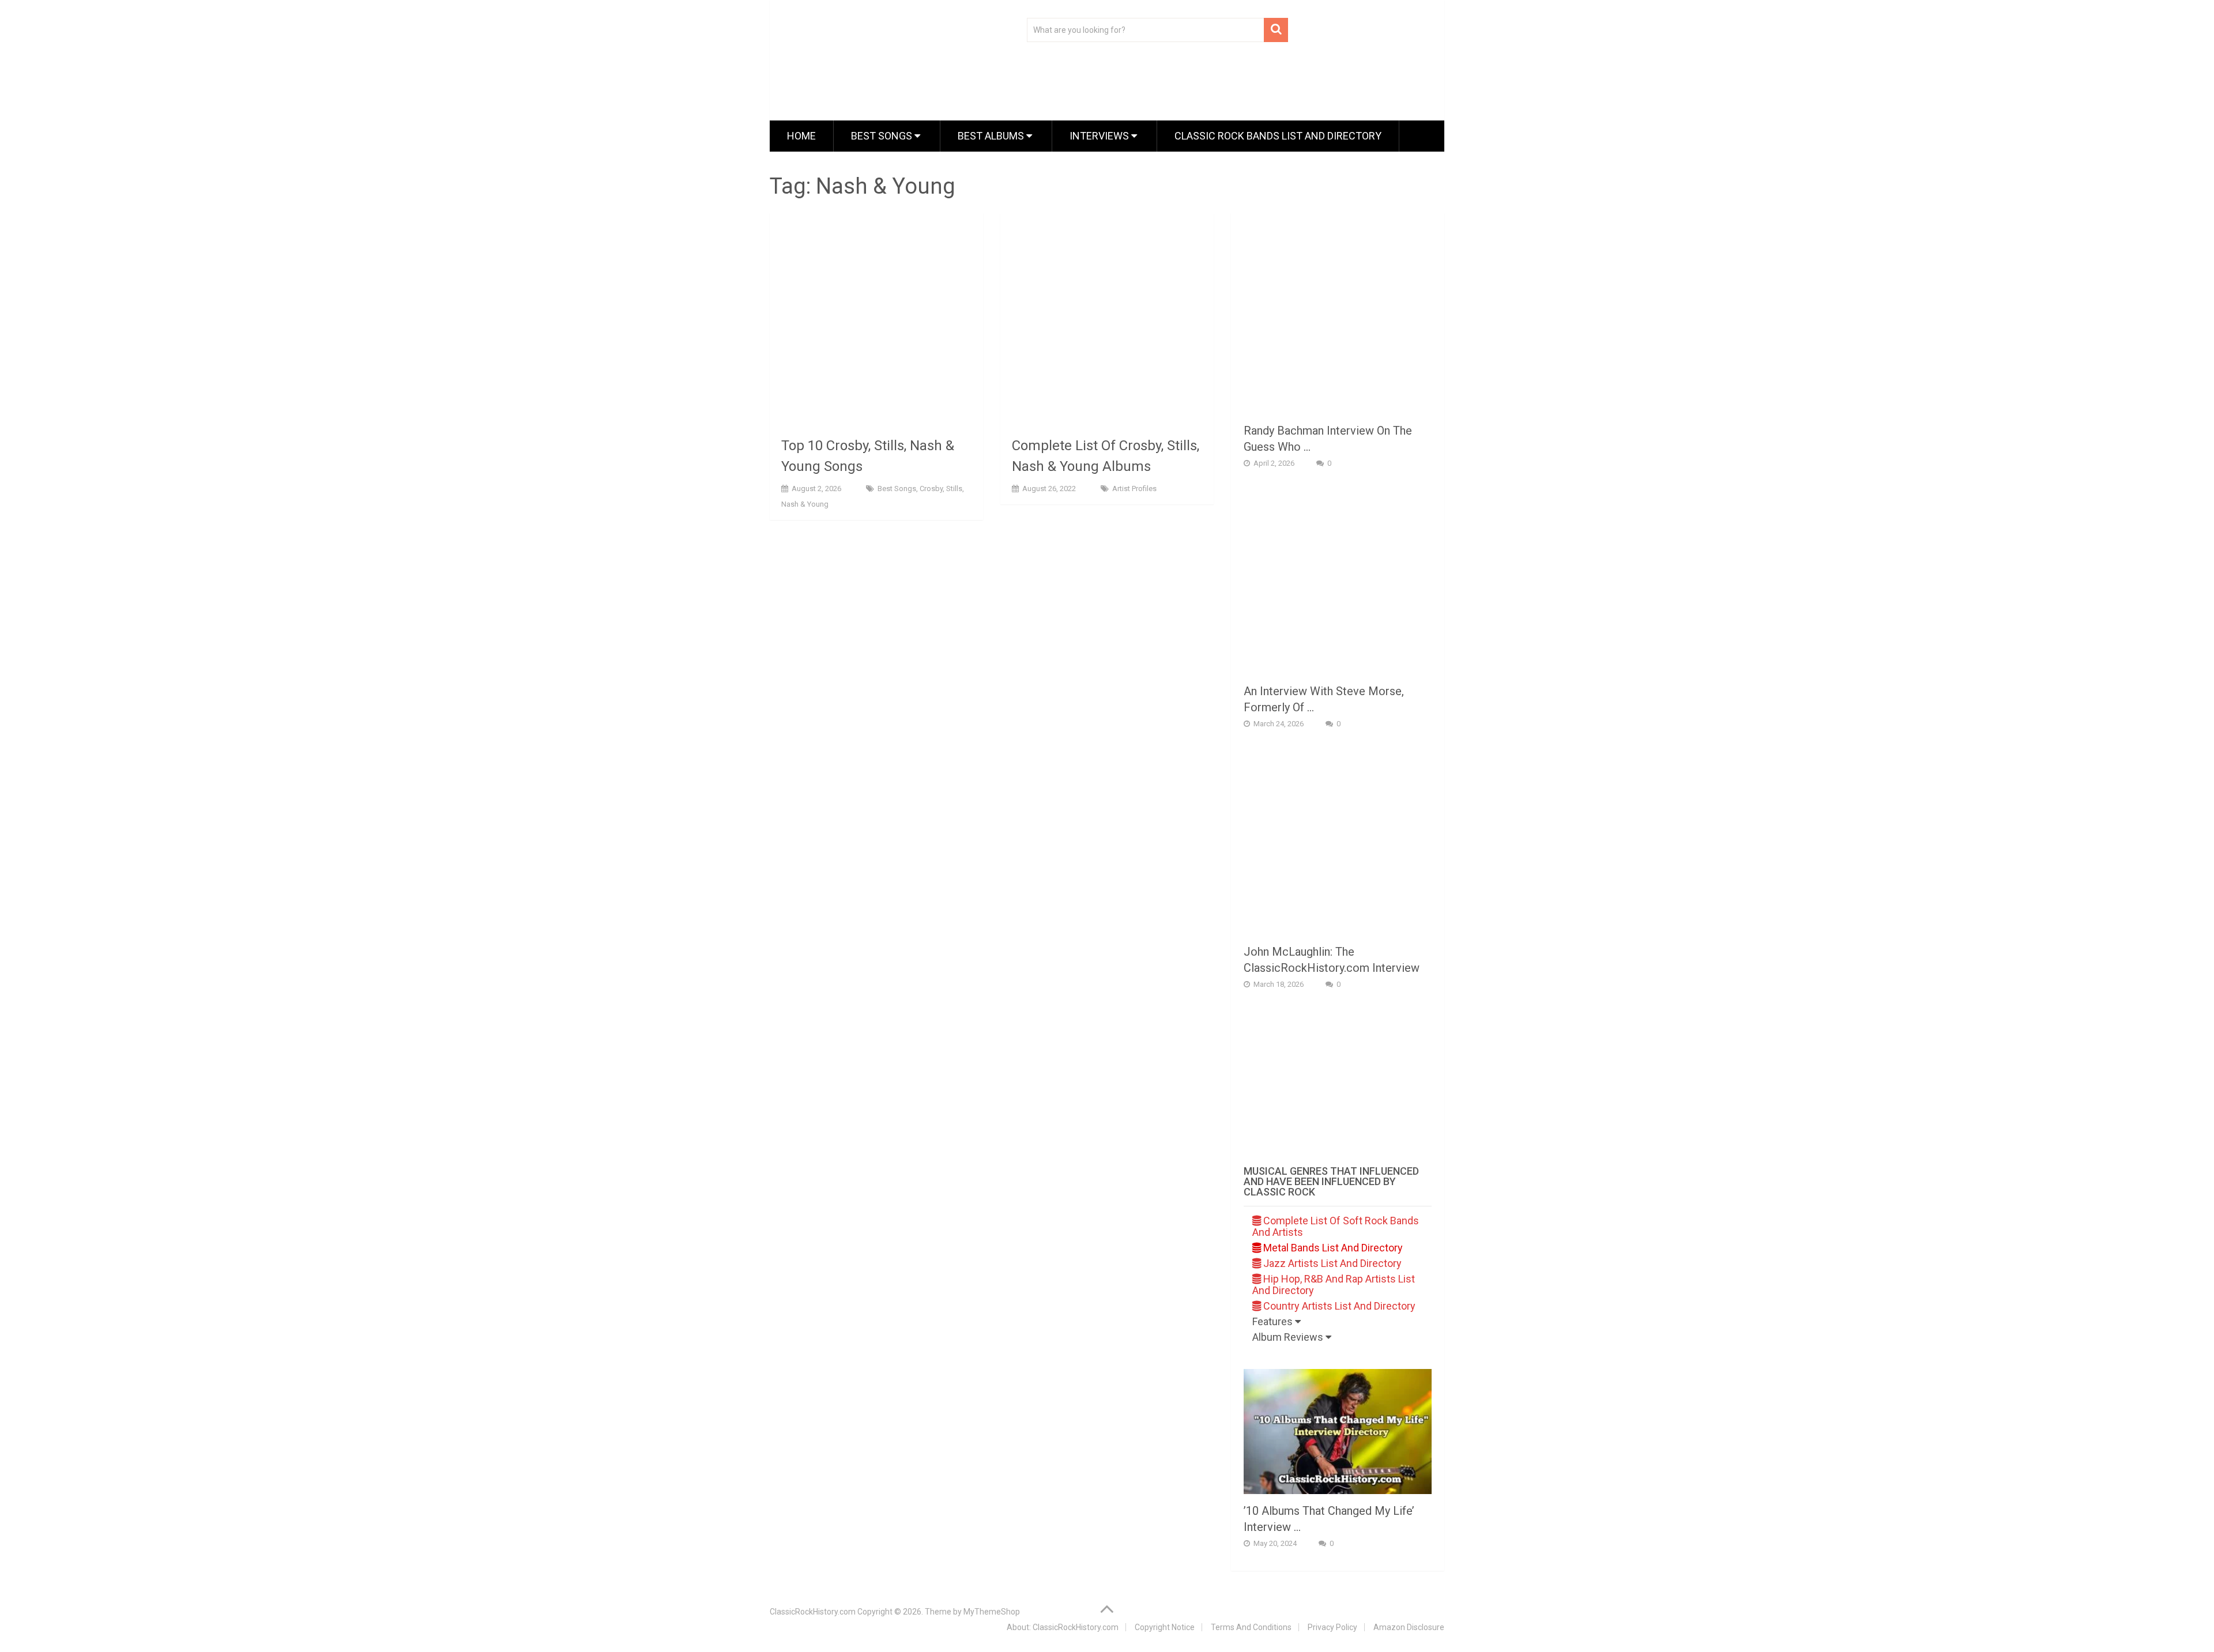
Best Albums (992, 136)
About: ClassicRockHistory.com (1063, 1627)
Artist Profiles (1134, 489)
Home (801, 136)
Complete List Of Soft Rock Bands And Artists (1336, 1226)
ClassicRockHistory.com (813, 1612)
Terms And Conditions (1251, 1627)
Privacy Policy (1332, 1627)
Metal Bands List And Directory (1332, 1248)
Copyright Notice (1165, 1627)
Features (1274, 1321)
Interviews (1100, 136)
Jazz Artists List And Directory (1331, 1263)
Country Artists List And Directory (1338, 1306)
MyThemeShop (992, 1612)
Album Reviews (1289, 1337)
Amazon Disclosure (1409, 1627)
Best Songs (883, 136)
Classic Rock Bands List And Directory (1278, 136)
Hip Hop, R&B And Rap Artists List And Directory (1334, 1285)
